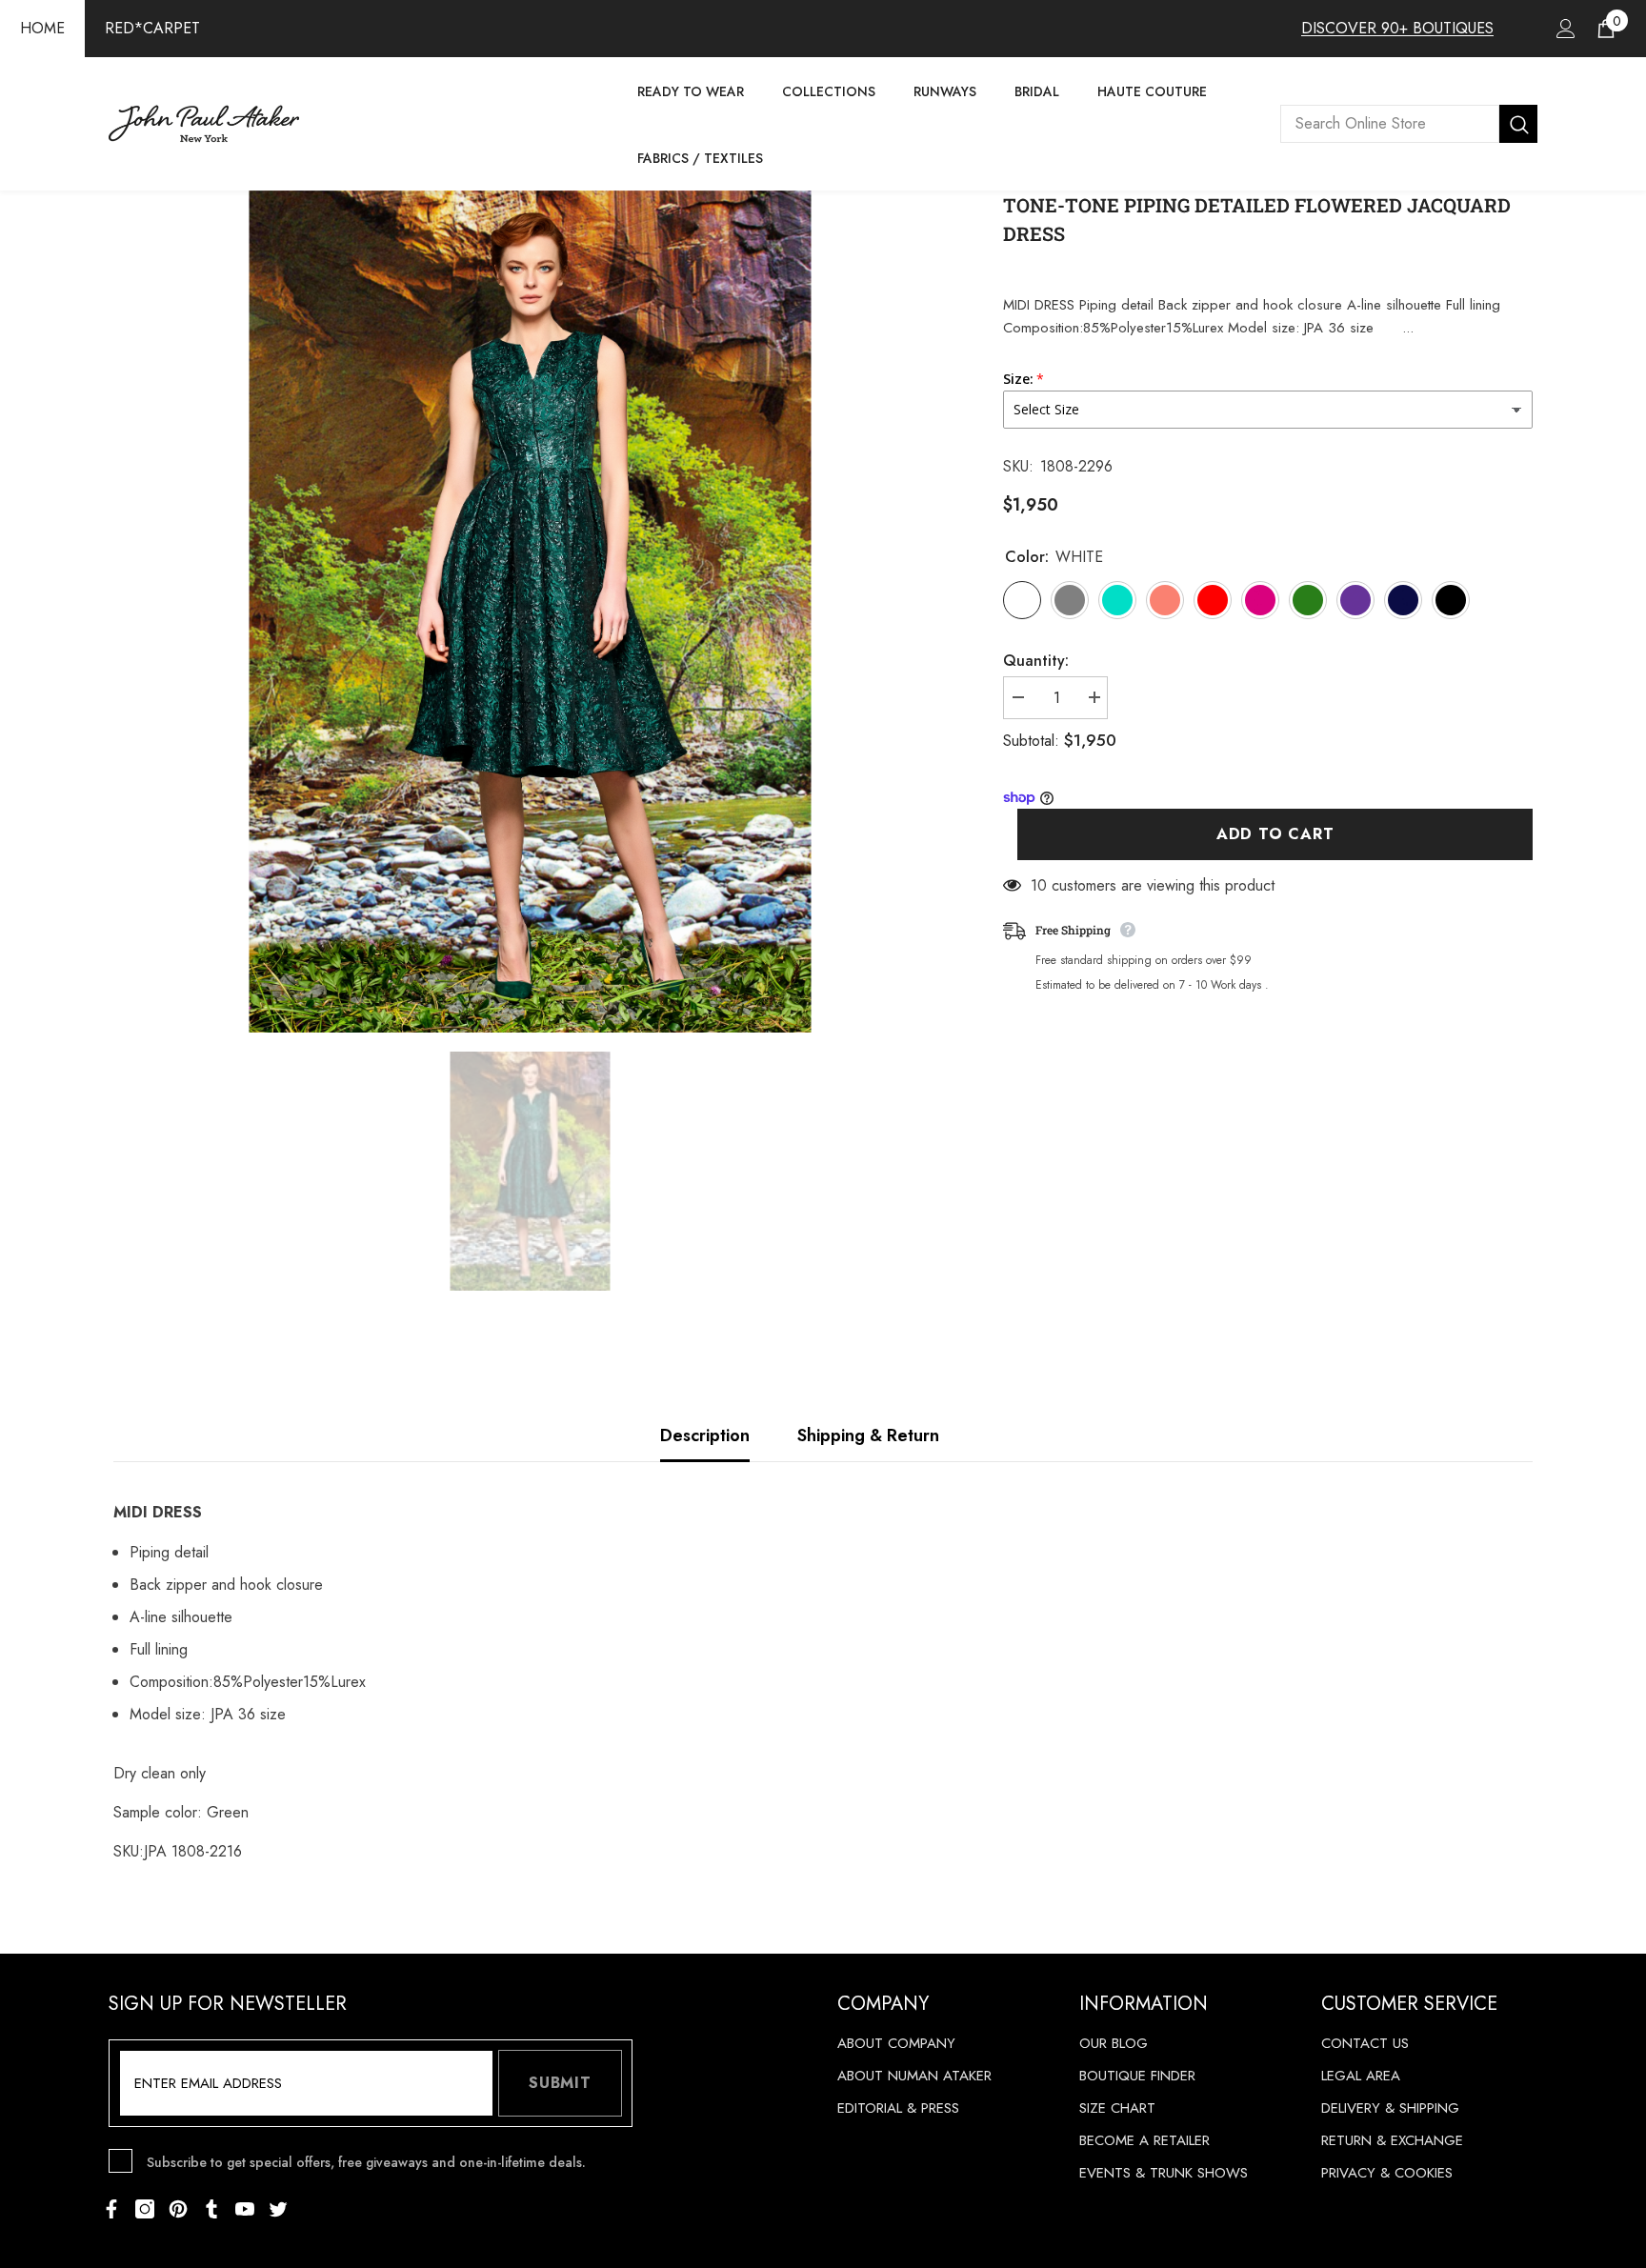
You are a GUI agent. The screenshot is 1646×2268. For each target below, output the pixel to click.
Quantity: (1036, 661)
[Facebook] (111, 2209)
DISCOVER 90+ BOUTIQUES (1397, 28)
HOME (42, 28)
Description (705, 1435)
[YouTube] (245, 2209)
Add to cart (1275, 835)
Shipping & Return (868, 1435)
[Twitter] (278, 2209)
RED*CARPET (152, 28)
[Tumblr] (211, 2209)
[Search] (1409, 124)
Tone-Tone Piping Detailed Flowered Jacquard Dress (1257, 219)
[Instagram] (145, 2209)
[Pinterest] (178, 2209)
